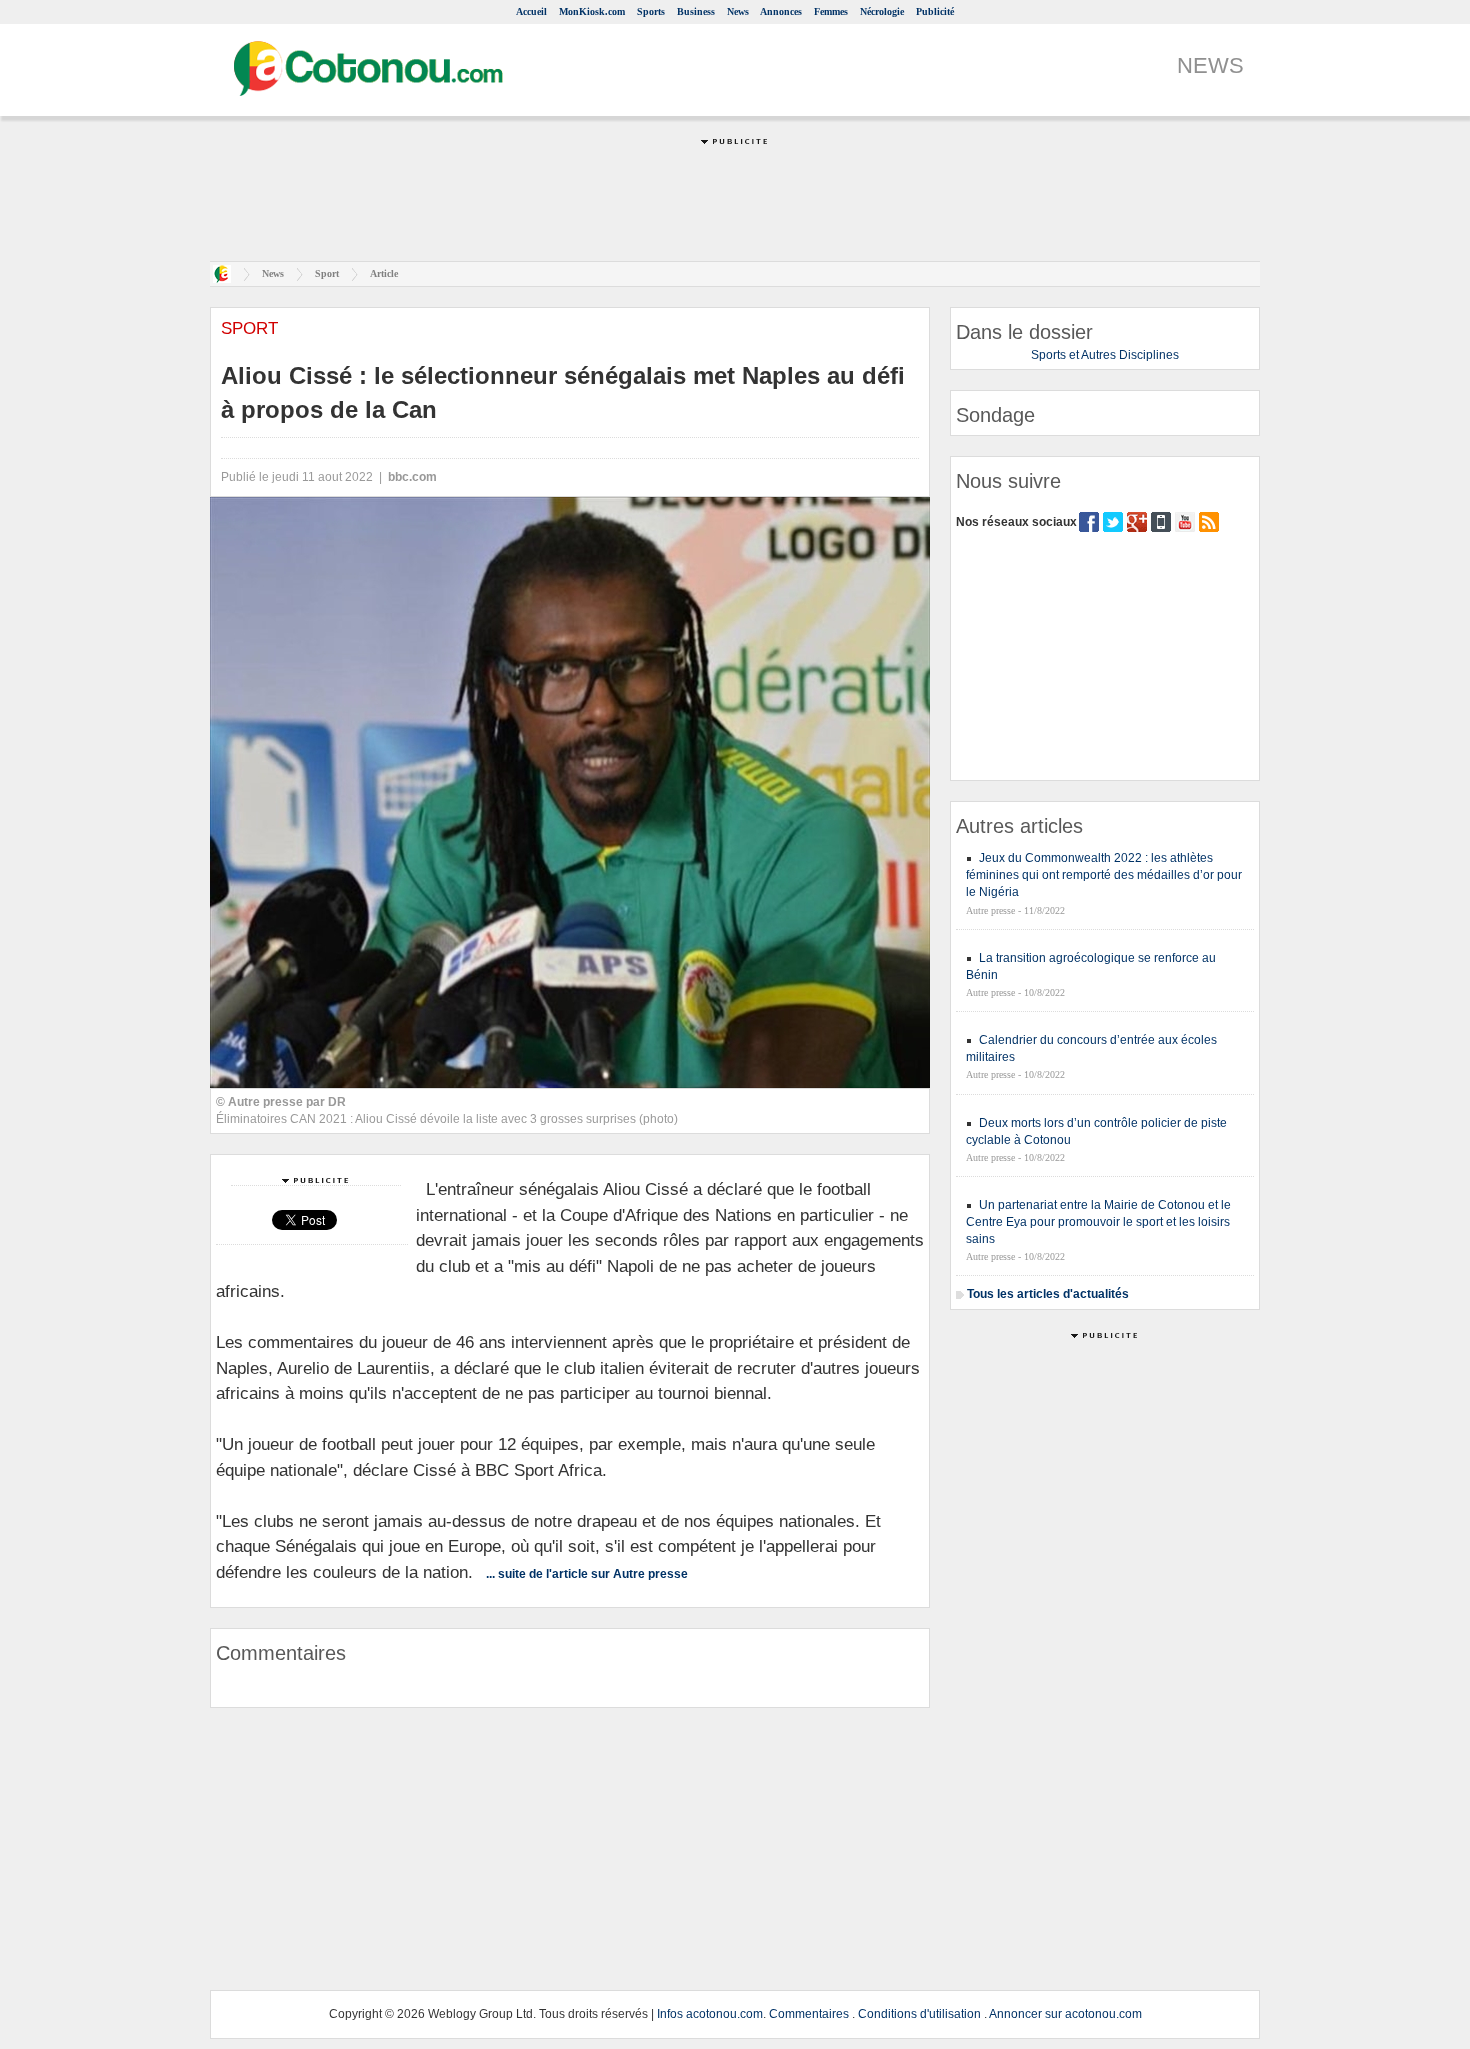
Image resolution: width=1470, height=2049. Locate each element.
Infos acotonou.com (710, 2014)
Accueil (531, 11)
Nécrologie (882, 11)
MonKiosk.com (592, 11)
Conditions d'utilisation (919, 2014)
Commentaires (809, 2014)
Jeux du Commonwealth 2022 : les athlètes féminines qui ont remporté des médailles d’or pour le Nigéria (1104, 875)
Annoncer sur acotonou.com (1065, 2014)
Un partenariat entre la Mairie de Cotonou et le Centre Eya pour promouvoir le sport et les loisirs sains (1098, 1222)
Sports (651, 11)
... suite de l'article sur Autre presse (587, 1574)
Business (696, 11)
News (738, 11)
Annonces (781, 11)
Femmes (831, 11)
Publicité (935, 11)
